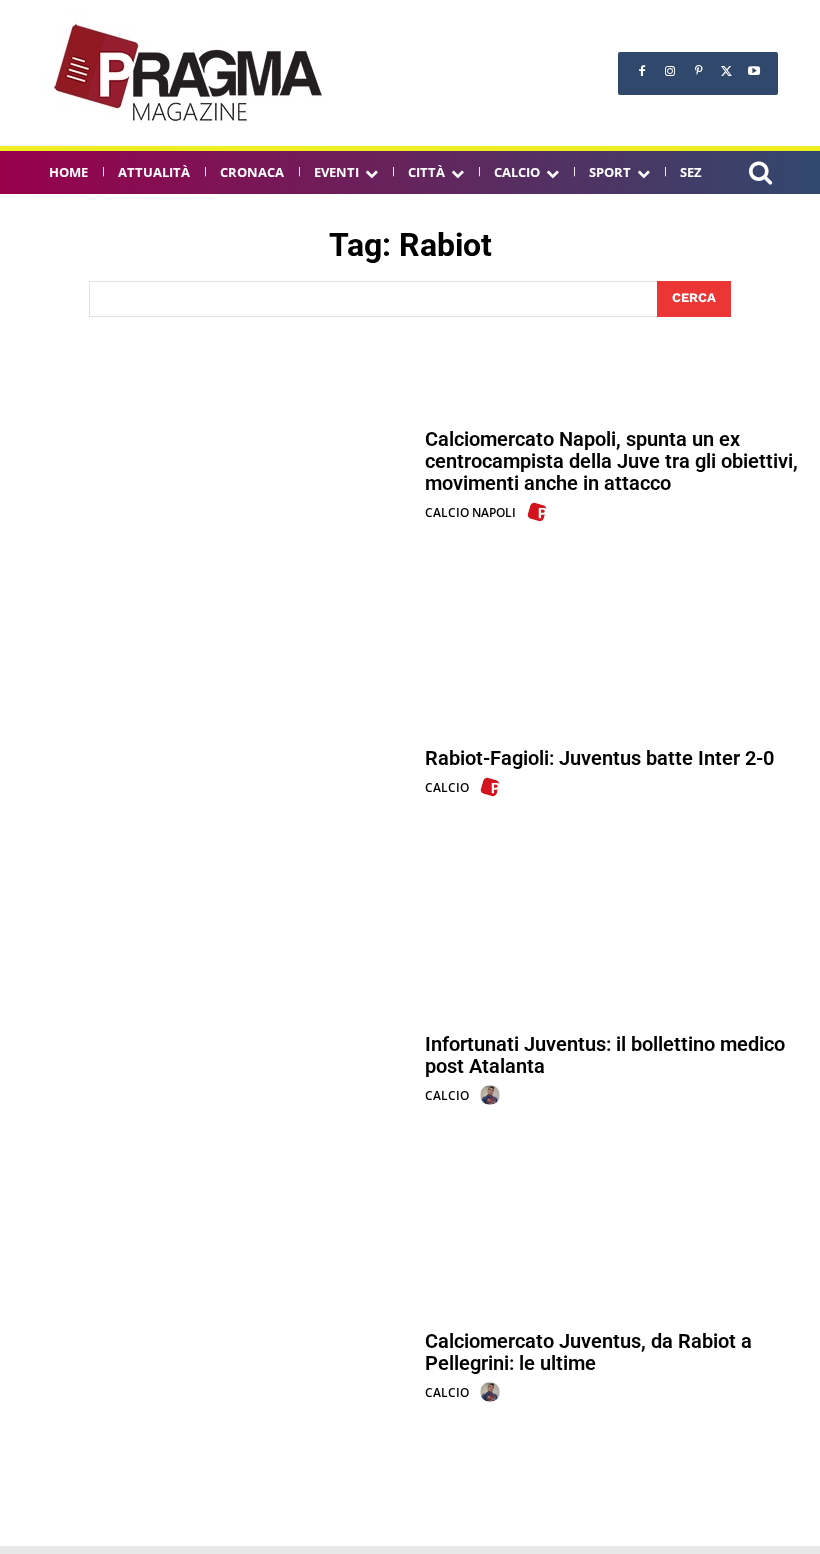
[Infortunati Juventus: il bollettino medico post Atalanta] (212, 1070)
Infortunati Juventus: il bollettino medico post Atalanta (605, 1055)
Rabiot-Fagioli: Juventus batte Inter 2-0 (599, 758)
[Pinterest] (698, 71)
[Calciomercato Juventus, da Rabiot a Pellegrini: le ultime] (212, 1367)
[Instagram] (670, 71)
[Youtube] (754, 71)
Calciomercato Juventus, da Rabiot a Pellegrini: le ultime (588, 1352)
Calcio (447, 787)
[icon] (760, 175)
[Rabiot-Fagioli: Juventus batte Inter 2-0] (212, 772)
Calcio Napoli (470, 512)
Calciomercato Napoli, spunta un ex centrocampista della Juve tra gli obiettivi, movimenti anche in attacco (611, 461)
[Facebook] (642, 71)
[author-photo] (540, 512)
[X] (726, 71)
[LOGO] (190, 73)
